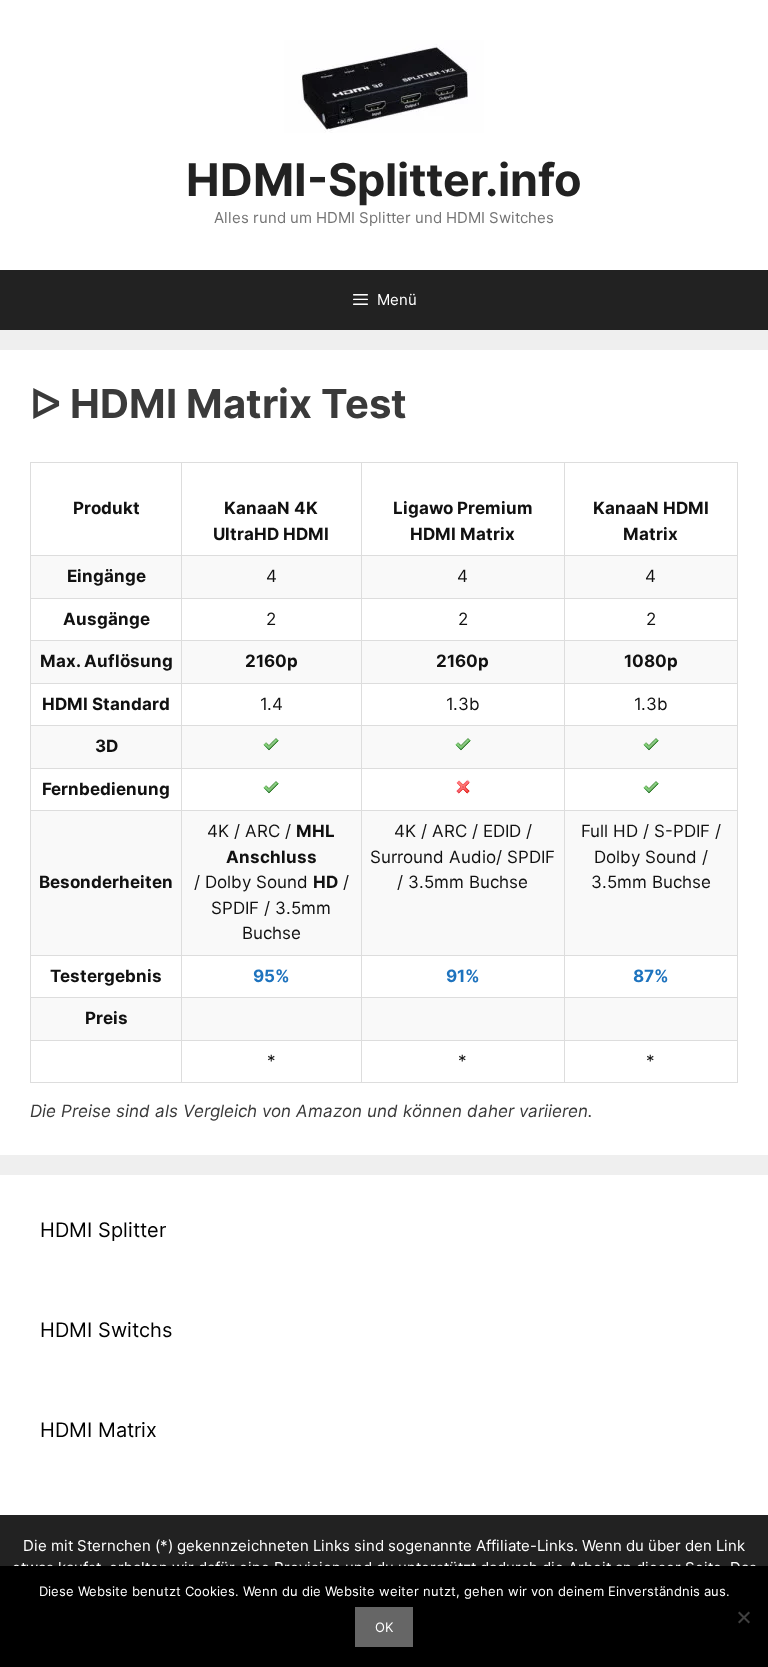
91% (463, 976)
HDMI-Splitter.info (384, 179)
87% (651, 976)
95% (271, 976)
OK (384, 1627)
